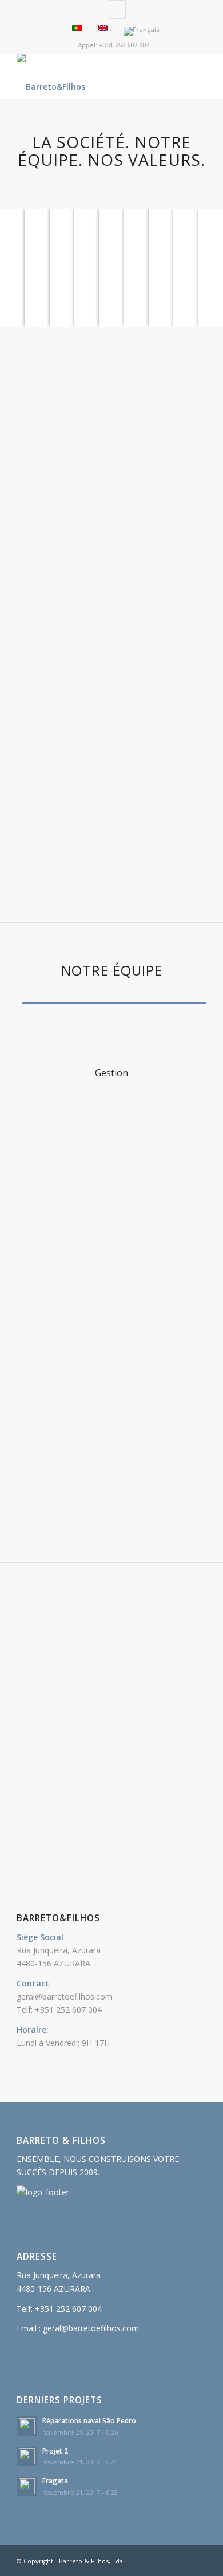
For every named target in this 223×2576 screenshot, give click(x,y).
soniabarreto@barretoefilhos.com (112, 1280)
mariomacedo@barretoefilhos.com (112, 1486)
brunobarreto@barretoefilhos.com (111, 1185)
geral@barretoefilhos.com (65, 1996)
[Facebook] (117, 9)
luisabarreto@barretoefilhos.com (112, 1130)
